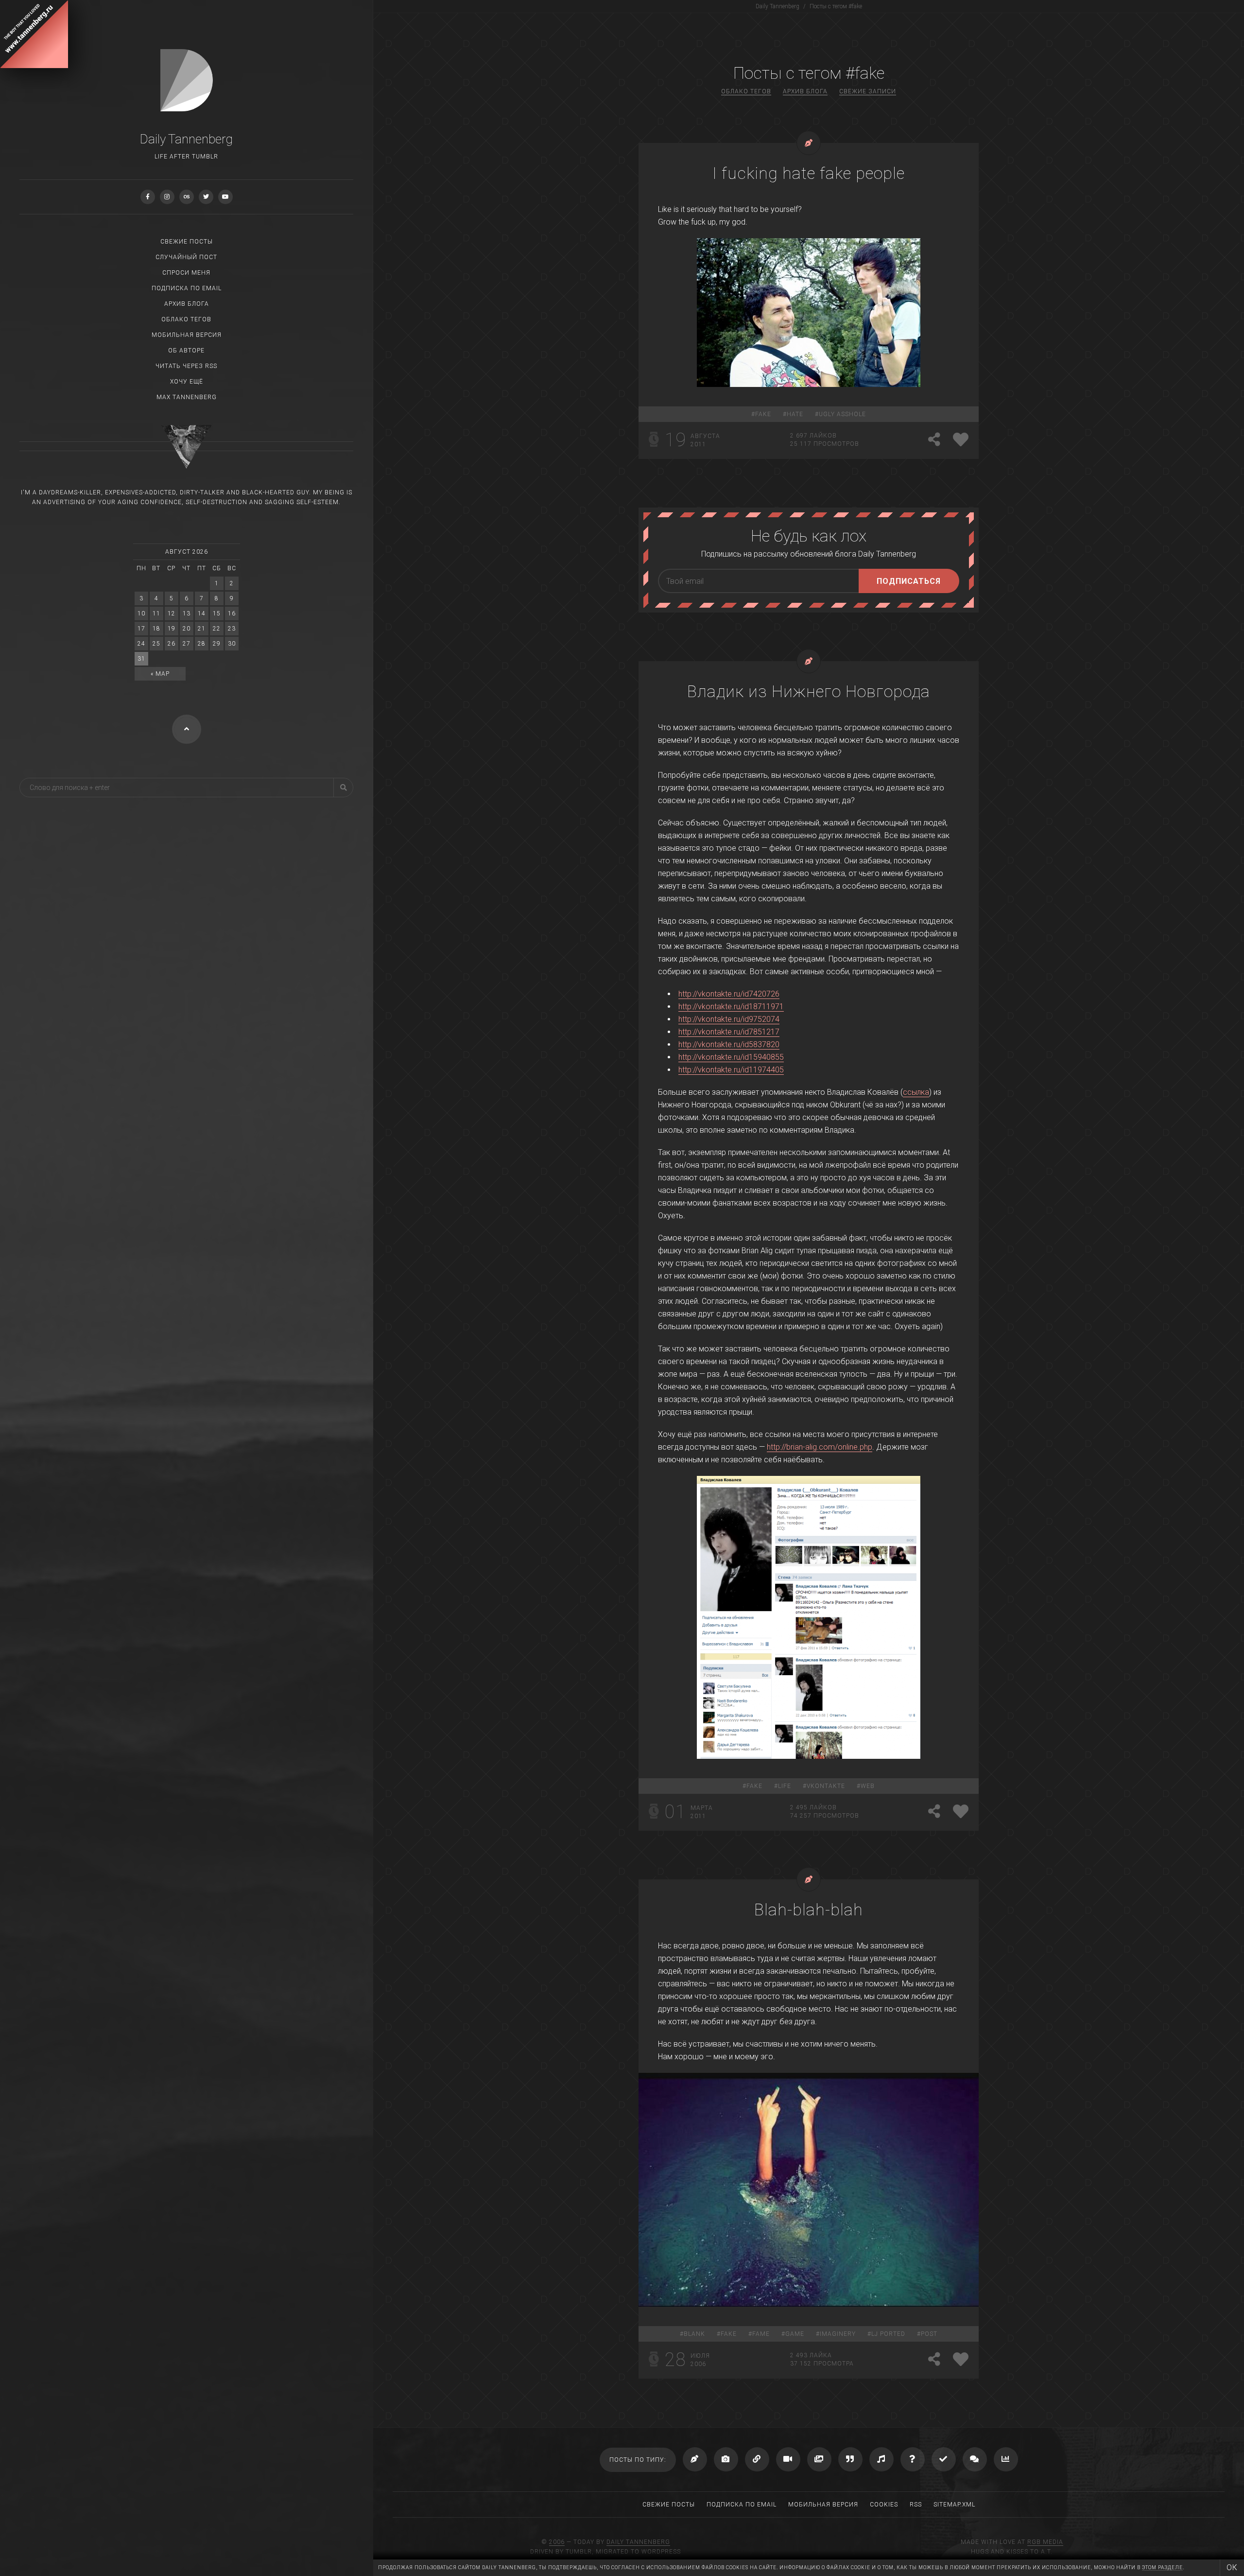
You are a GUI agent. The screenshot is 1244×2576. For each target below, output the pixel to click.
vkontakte (826, 1786)
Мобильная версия (187, 335)
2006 (557, 2542)
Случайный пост (186, 257)
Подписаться (909, 581)
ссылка (916, 1092)
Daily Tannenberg (638, 2542)
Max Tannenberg (187, 397)
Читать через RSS (186, 366)
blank (694, 2334)
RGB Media (1045, 2542)
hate (795, 414)
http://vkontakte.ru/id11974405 (731, 1070)
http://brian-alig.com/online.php (820, 1447)
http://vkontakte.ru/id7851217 (729, 1032)
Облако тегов (186, 319)
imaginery (838, 2334)
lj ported (888, 2334)
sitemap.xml (954, 2505)
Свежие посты (187, 242)
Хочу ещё (187, 382)
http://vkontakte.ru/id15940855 (731, 1057)
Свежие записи (868, 91)
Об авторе (186, 350)
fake (763, 414)
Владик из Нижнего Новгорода (809, 691)
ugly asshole (842, 414)
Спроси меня (186, 273)
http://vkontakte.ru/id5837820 (729, 1044)
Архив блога (187, 304)
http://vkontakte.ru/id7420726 (729, 994)
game (795, 2334)
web (868, 1786)
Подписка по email (187, 288)
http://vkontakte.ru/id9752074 (729, 1019)
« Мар (160, 674)
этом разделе (1162, 2567)
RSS (916, 2505)
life (785, 1786)
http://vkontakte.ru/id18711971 (731, 1007)
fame (761, 2334)
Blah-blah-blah (809, 1910)
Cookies (884, 2505)
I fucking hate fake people (809, 173)
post (929, 2334)
